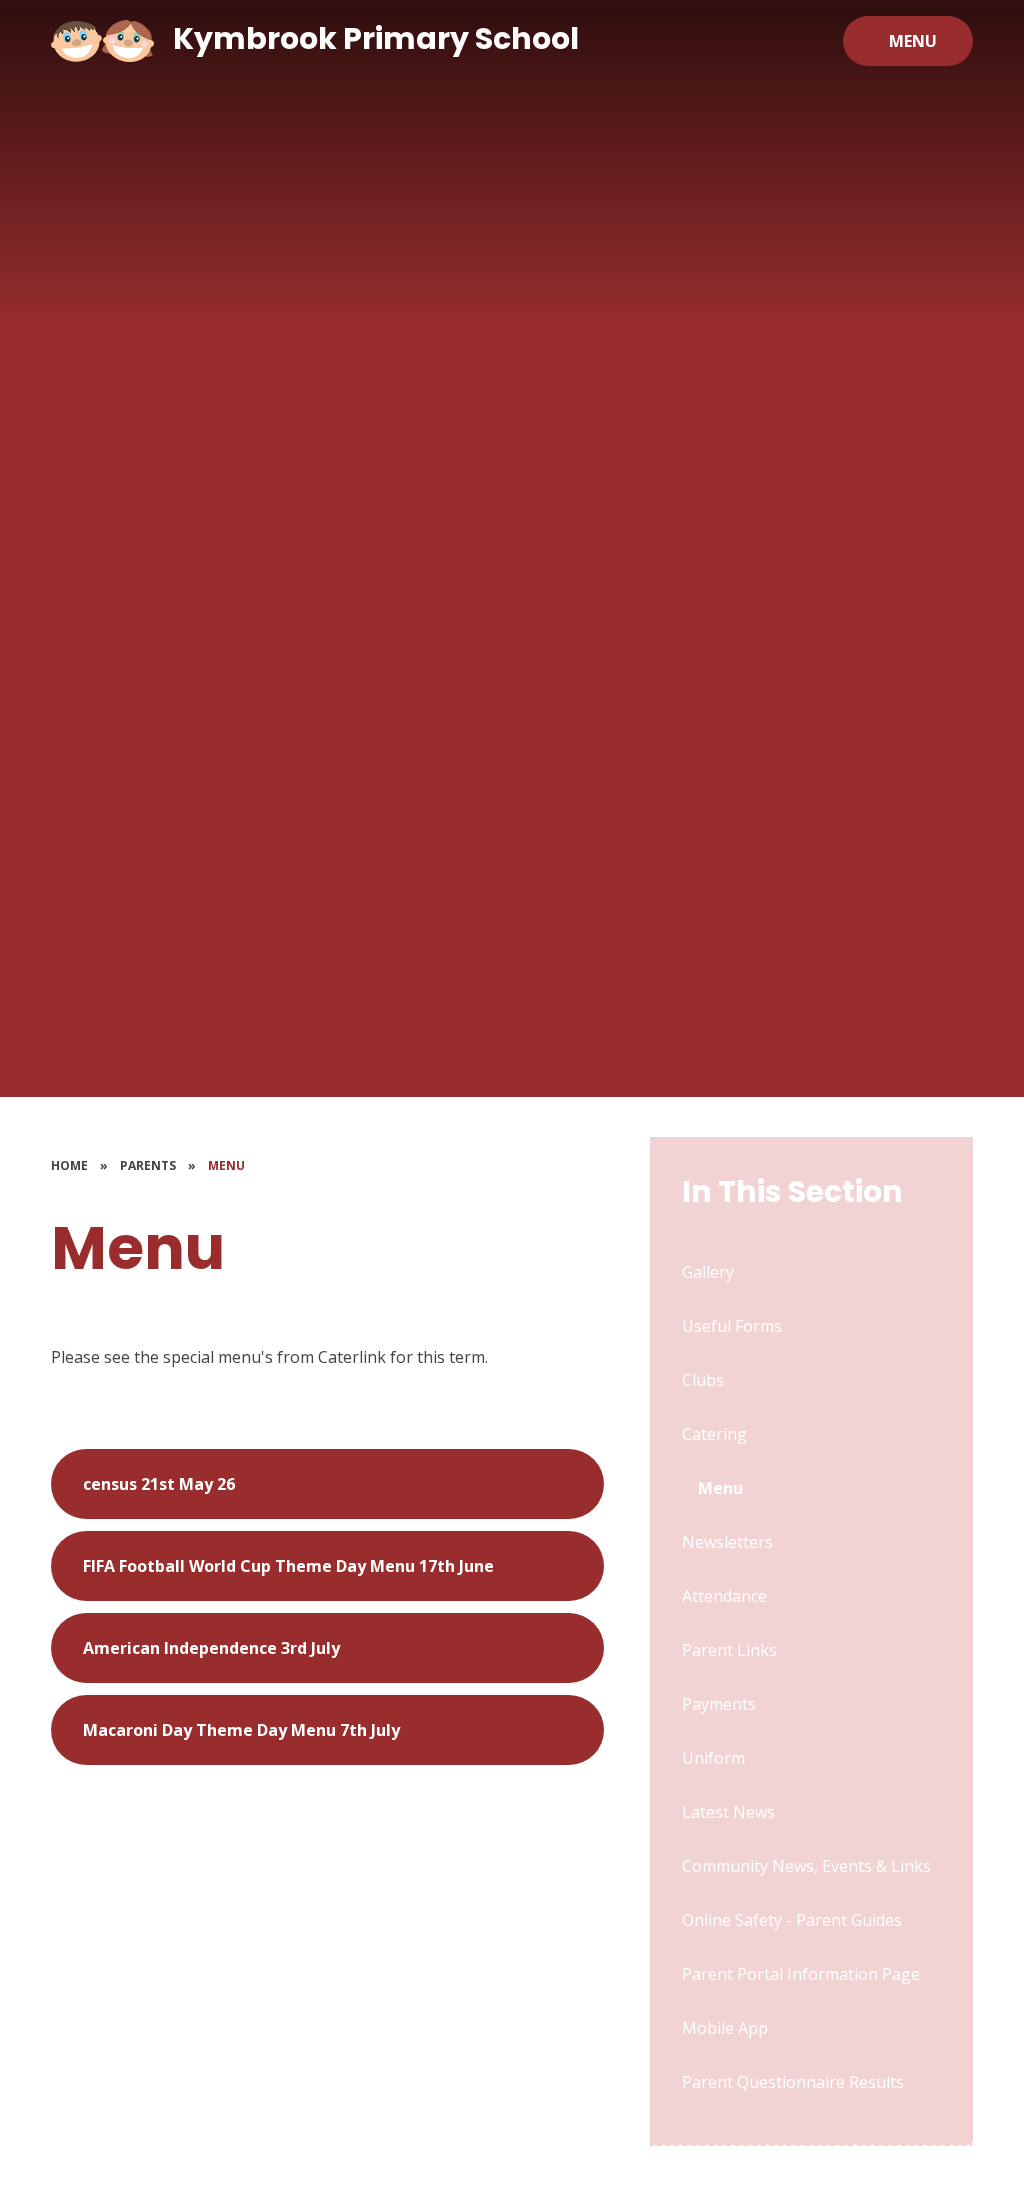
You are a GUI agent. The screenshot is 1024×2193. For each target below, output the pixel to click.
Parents (148, 1165)
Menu (226, 1165)
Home (69, 1165)
